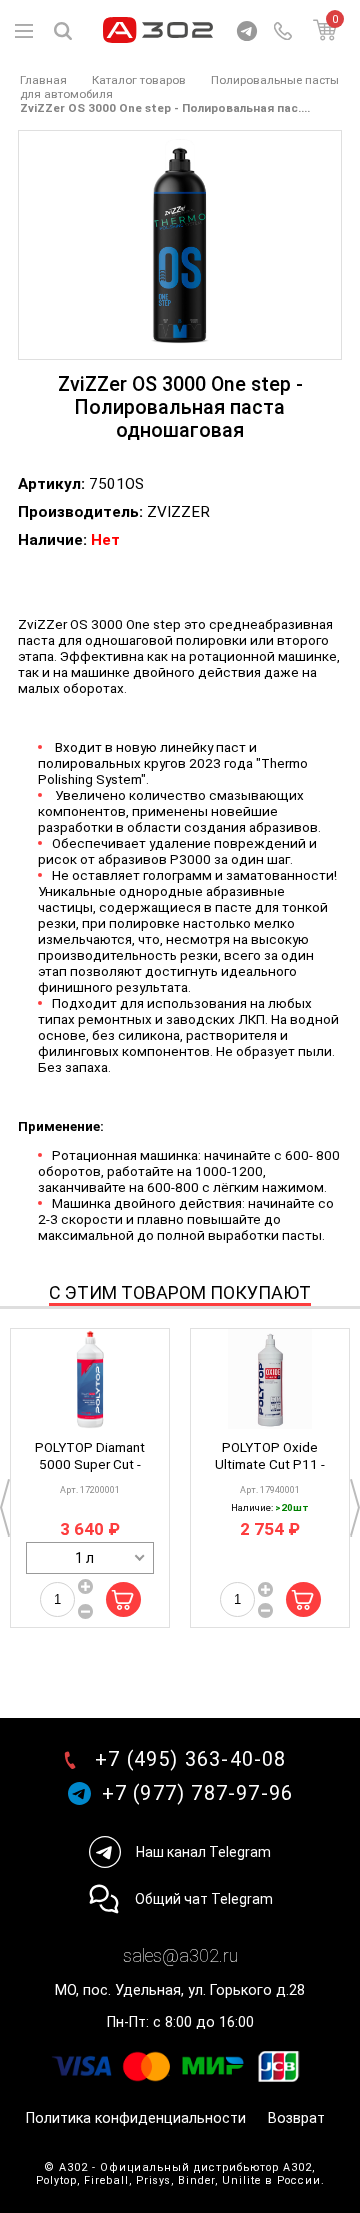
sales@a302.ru (180, 1955)
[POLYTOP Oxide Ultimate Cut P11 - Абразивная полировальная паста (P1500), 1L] (270, 1379)
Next (355, 1508)
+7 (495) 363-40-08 (191, 1759)
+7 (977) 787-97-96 (198, 1793)
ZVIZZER (178, 512)
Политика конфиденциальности (136, 2118)
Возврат (296, 2118)
